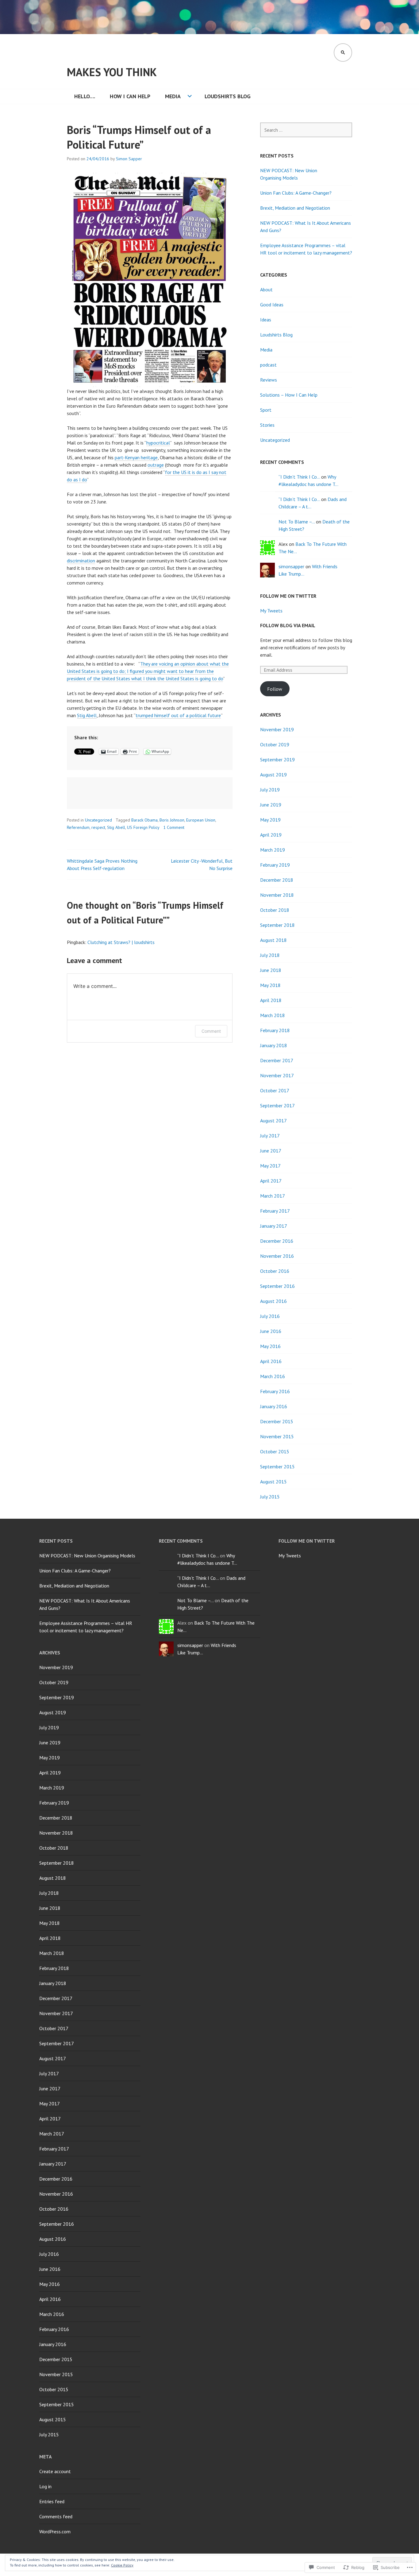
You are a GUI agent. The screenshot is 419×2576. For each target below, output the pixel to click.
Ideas (266, 320)
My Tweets (271, 611)
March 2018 (273, 1015)
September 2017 (277, 1105)
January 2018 (274, 1045)
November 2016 (277, 1256)
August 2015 (273, 1482)
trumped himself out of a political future (178, 715)
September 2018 (277, 925)
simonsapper (291, 566)
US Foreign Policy (143, 827)
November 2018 (277, 895)
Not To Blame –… (297, 522)
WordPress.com (55, 2531)
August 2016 (273, 1301)
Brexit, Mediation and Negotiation (295, 208)
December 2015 (277, 1421)
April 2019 (271, 835)
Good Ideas (272, 305)
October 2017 (275, 1090)
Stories (267, 425)
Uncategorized (98, 820)
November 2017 (277, 1075)
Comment (211, 1031)
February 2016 (275, 1391)
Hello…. (85, 96)
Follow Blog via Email (288, 625)
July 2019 (270, 790)
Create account (55, 2471)
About (266, 289)
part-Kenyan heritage (136, 457)
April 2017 (271, 1181)
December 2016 (277, 1241)
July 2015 (270, 1497)
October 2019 (275, 744)
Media (173, 96)
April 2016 (271, 1361)
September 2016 (277, 1286)
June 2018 (271, 970)
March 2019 (273, 850)
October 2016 (275, 1271)
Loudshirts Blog (228, 96)
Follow (275, 689)
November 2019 (277, 729)
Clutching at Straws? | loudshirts (121, 942)
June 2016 (271, 1331)
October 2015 (275, 1451)
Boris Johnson (172, 820)
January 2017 (274, 1226)
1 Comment (174, 827)
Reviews (269, 380)
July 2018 (270, 955)
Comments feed (56, 2516)
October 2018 (275, 910)
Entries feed (52, 2501)
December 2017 (277, 1060)
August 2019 (273, 775)
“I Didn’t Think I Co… (299, 477)
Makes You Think (112, 72)
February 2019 (275, 865)
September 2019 (277, 760)
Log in (45, 2486)
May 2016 (270, 1346)
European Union (201, 820)
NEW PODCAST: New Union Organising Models (87, 1556)
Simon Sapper (129, 159)
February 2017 (275, 1211)
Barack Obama (144, 820)
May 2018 (270, 985)
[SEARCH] (343, 52)
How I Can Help (130, 96)
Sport (266, 410)
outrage (156, 465)
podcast (268, 365)
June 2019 (271, 805)
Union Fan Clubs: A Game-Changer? (296, 193)
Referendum (78, 827)
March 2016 (273, 1376)
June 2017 (271, 1151)
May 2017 (270, 1166)
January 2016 (274, 1406)
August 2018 (273, 940)
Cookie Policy (122, 2565)
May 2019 (270, 820)
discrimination (81, 561)
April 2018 (271, 1000)
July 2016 (270, 1316)
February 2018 (275, 1030)
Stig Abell (87, 715)
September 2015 (277, 1467)
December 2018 (277, 880)
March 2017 (273, 1196)
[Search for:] (306, 130)
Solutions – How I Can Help (289, 395)
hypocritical (158, 443)
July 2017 (270, 1136)
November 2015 (277, 1436)
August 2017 (273, 1121)
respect (98, 827)
